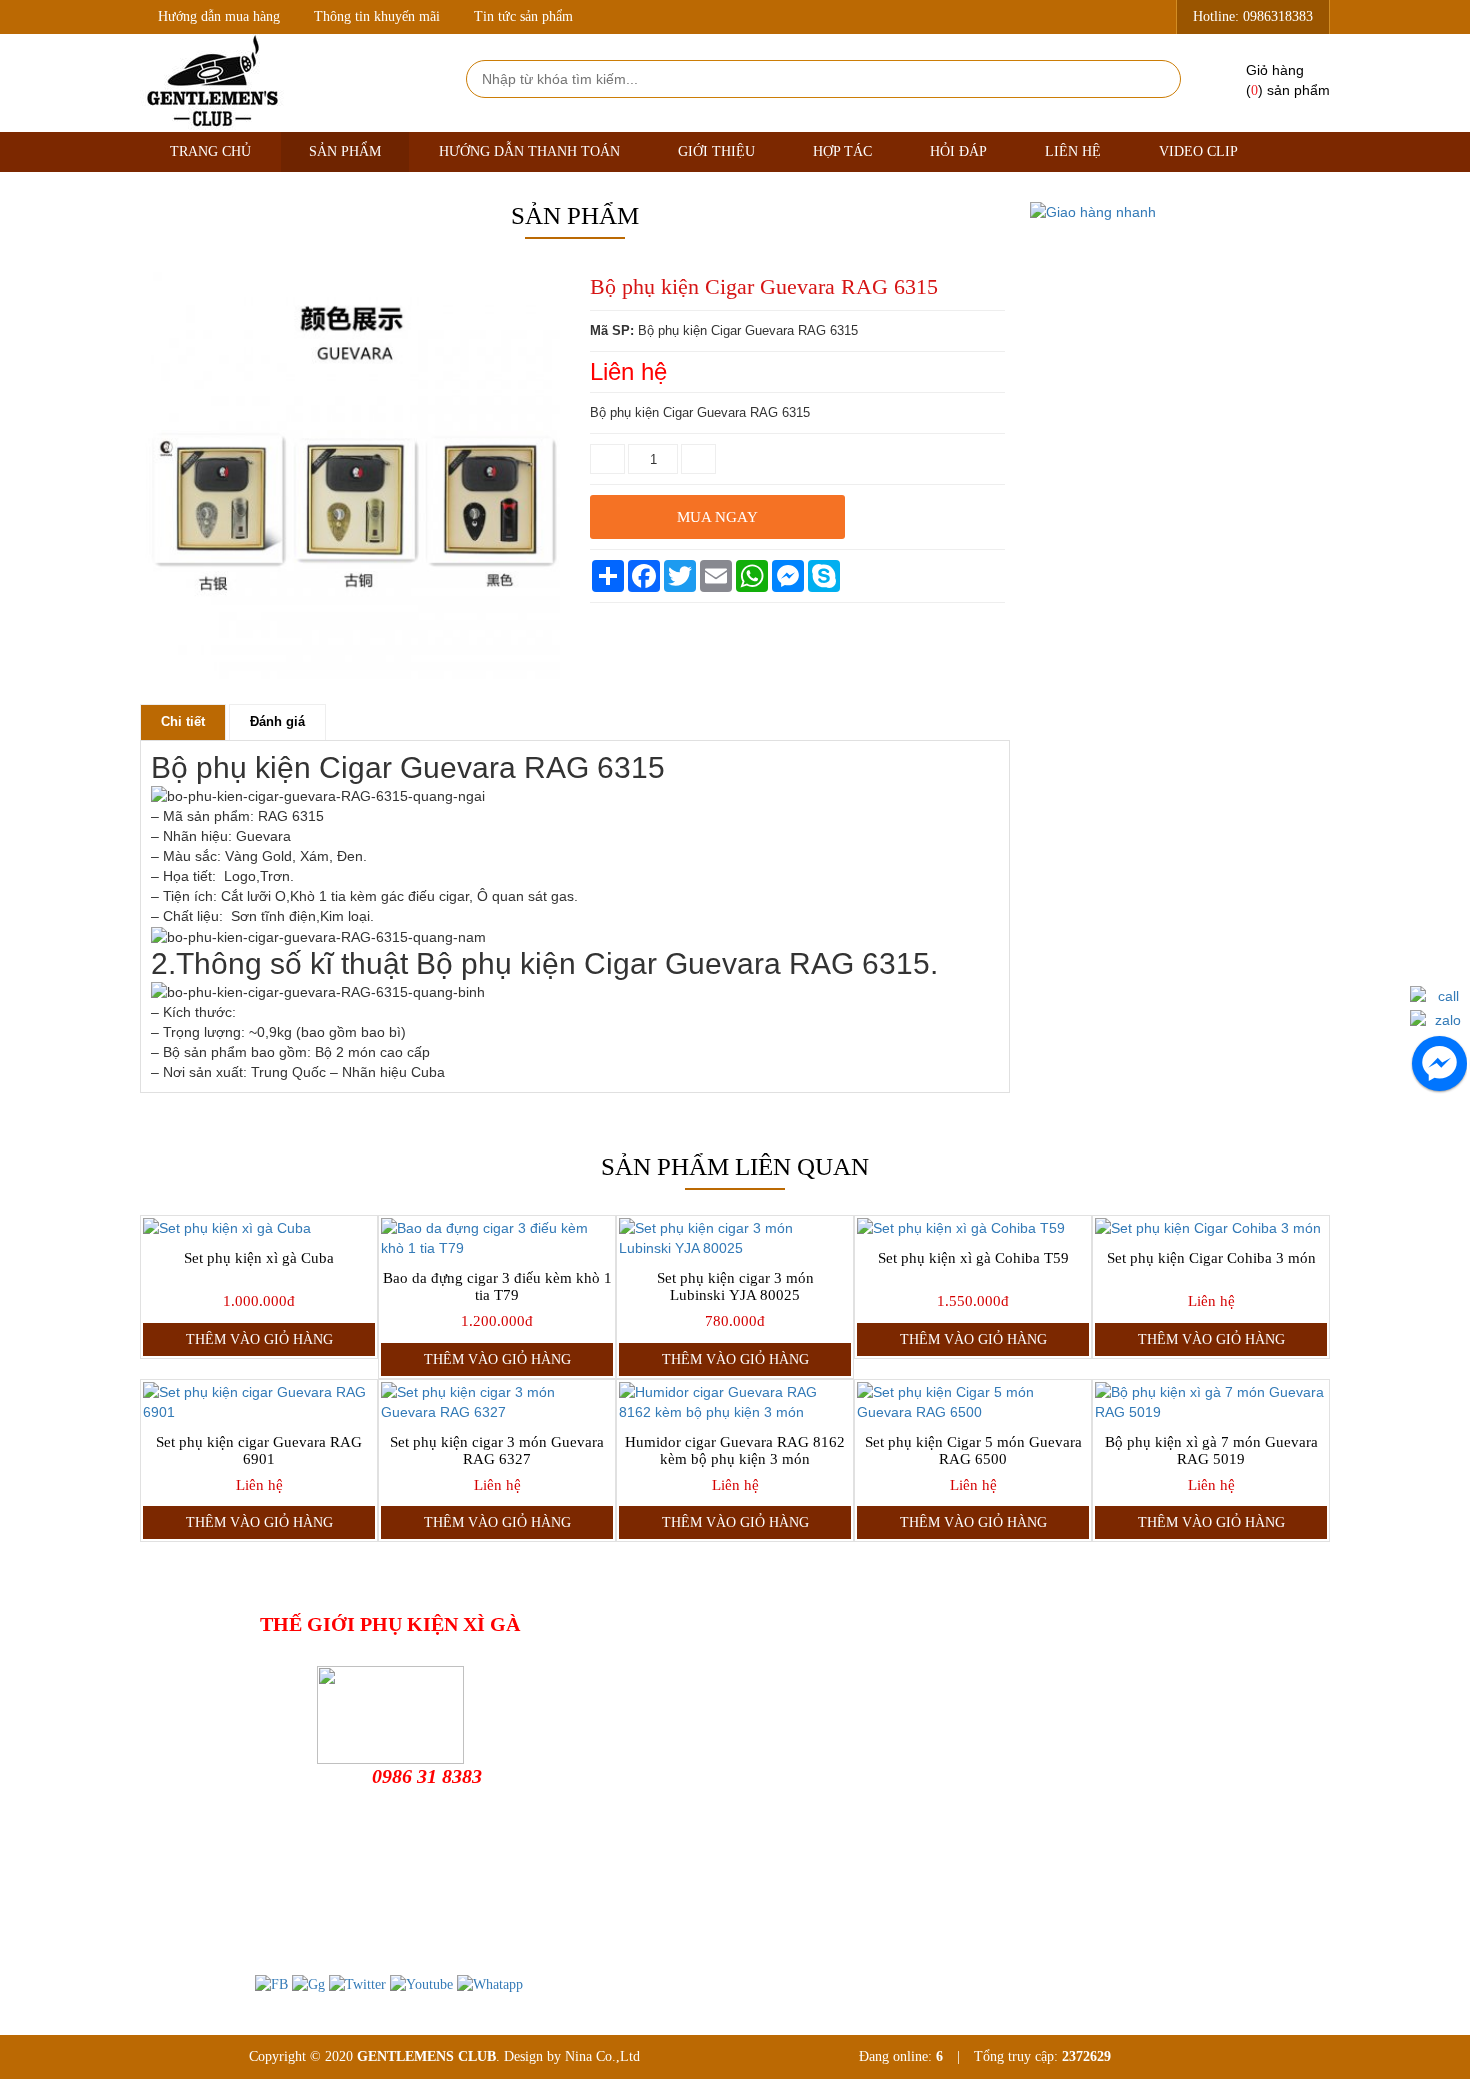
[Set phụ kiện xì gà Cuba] (259, 1228)
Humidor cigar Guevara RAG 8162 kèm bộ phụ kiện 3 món (735, 1450)
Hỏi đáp (958, 151)
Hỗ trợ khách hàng (782, 1663)
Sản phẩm (345, 151)
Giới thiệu (716, 151)
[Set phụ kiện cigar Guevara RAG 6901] (259, 1402)
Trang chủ (210, 151)
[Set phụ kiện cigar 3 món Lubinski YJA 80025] (735, 1238)
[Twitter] (357, 1983)
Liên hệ (1073, 151)
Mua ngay (717, 517)
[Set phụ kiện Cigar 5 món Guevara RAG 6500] (973, 1402)
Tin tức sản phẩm (523, 16)
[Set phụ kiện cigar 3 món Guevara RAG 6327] (497, 1402)
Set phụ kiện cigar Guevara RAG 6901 (259, 1450)
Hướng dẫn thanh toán (529, 151)
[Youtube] (421, 1983)
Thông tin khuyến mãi (377, 16)
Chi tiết (183, 721)
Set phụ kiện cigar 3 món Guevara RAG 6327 (497, 1450)
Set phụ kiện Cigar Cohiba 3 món (1211, 1258)
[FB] (271, 1983)
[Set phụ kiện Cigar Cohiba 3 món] (1211, 1228)
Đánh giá (277, 721)
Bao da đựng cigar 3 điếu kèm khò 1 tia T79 (497, 1286)
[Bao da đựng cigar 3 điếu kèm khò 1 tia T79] (497, 1238)
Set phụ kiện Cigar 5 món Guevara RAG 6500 (973, 1450)
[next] (546, 684)
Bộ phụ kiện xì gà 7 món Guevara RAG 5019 (1211, 1450)
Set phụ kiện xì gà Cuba (259, 1258)
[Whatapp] (490, 1983)
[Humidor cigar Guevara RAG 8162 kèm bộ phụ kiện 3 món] (735, 1402)
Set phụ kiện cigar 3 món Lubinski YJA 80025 (735, 1286)
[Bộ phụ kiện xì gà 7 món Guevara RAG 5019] (1211, 1402)
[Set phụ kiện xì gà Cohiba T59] (973, 1228)
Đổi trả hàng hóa (777, 1695)
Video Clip (1198, 151)
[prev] (159, 684)
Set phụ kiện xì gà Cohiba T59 (973, 1258)
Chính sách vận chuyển (795, 1727)
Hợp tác (842, 151)
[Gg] (308, 1983)
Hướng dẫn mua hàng (219, 16)
